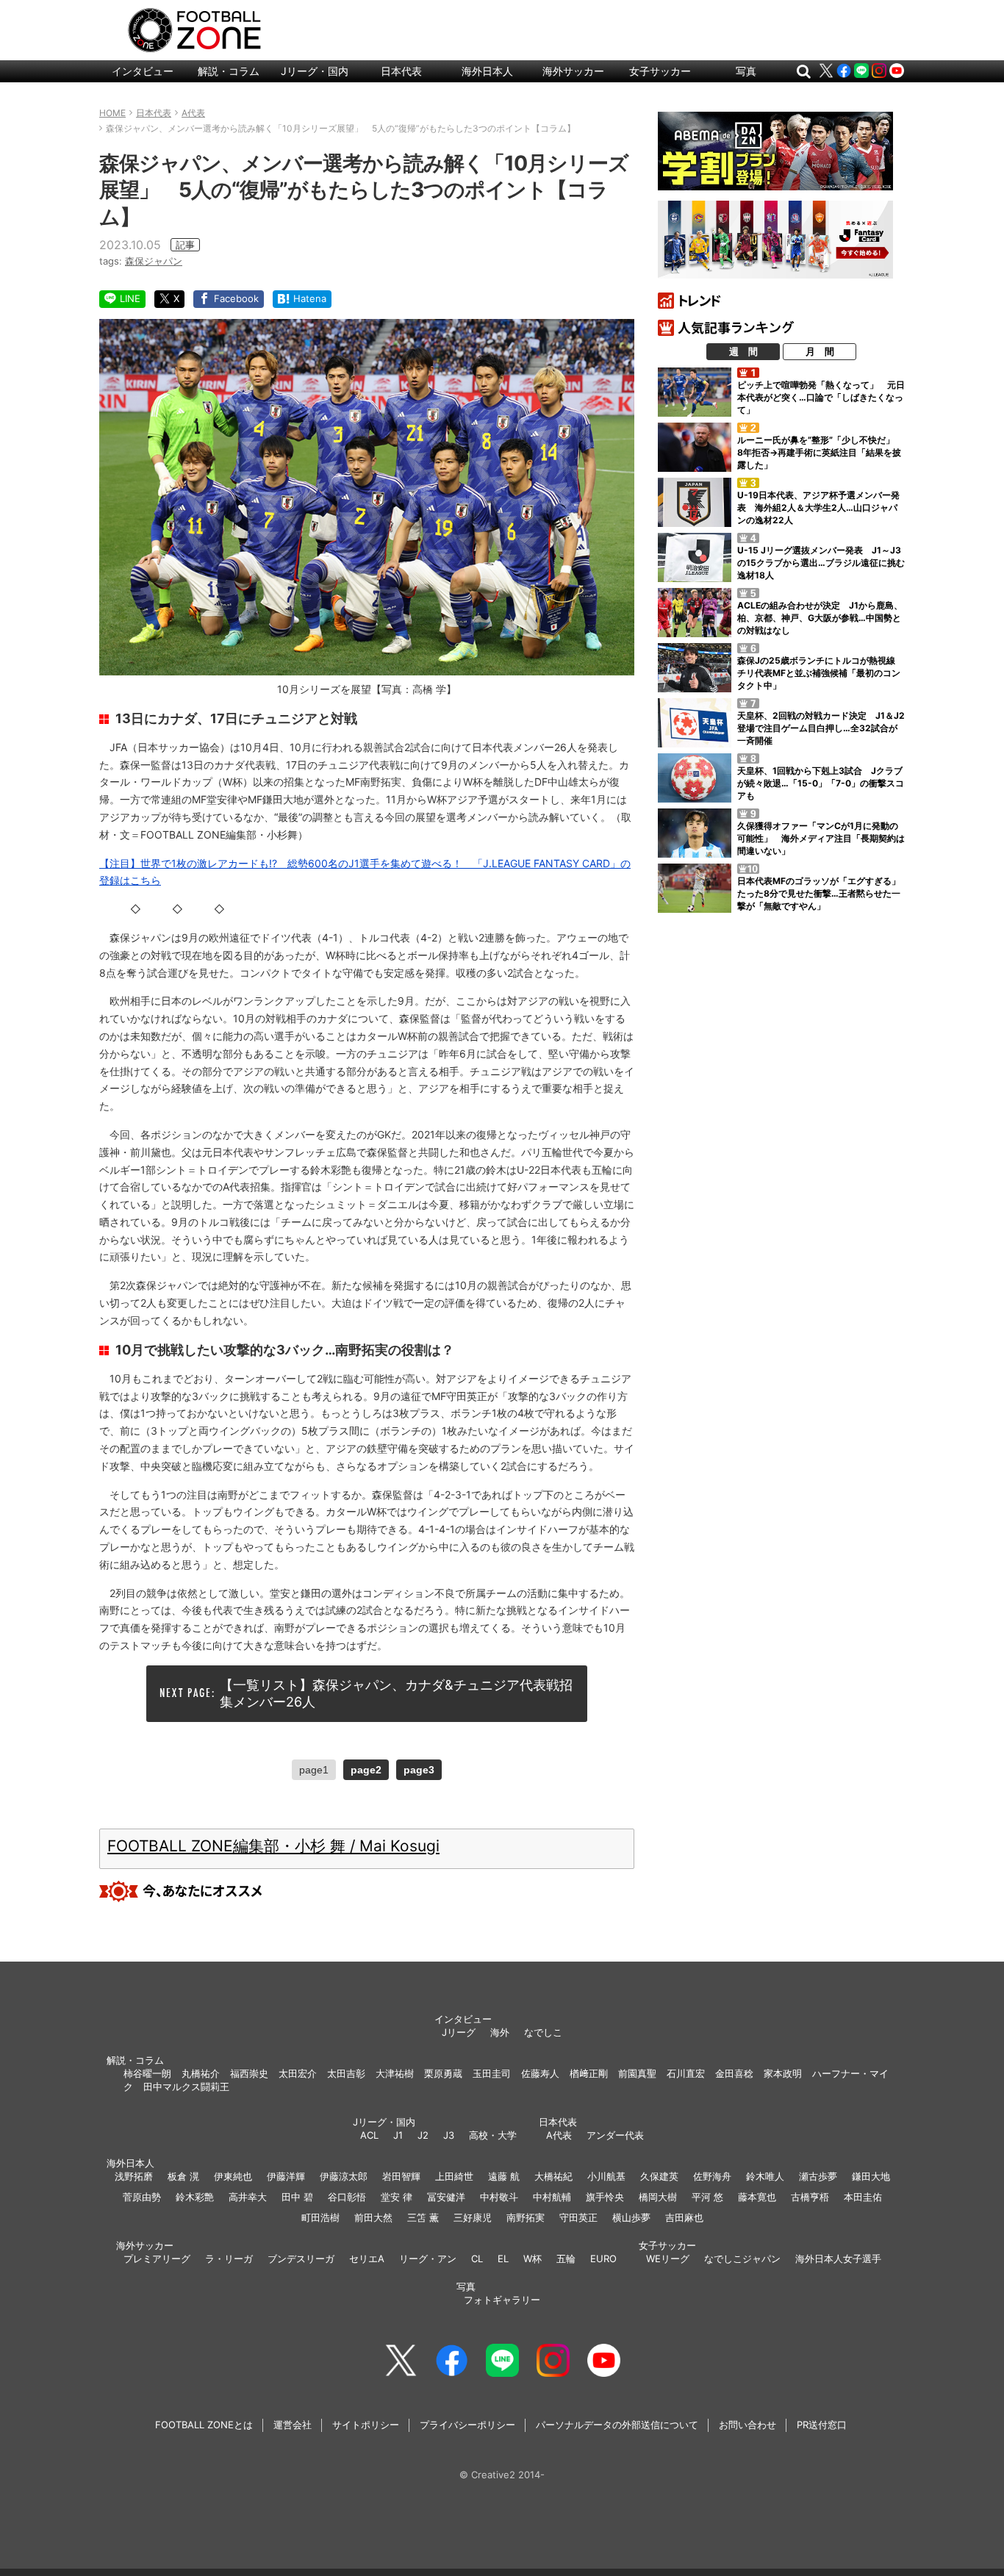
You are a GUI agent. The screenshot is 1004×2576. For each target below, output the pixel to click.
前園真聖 (637, 2073)
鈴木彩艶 (195, 2197)
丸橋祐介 (201, 2073)
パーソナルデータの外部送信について (617, 2425)
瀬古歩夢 (818, 2176)
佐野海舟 (712, 2176)
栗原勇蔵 (443, 2073)
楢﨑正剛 (589, 2073)
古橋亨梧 (810, 2197)
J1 (398, 2135)
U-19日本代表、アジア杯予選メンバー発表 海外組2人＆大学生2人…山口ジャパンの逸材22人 (818, 507)
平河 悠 (707, 2197)
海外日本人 (487, 71)
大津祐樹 (395, 2073)
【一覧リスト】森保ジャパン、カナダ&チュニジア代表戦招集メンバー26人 (396, 1693)
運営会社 (293, 2425)
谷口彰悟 (347, 2197)
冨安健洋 (446, 2197)
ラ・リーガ (229, 2259)
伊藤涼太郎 (344, 2176)
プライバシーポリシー (467, 2425)
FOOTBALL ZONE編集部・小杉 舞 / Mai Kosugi (273, 1846)
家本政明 (783, 2073)
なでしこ (543, 2032)
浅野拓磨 (134, 2176)
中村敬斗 (499, 2197)
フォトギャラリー (502, 2300)
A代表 (559, 2135)
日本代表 (401, 71)
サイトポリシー (366, 2425)
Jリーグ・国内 (315, 71)
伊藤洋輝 (286, 2176)
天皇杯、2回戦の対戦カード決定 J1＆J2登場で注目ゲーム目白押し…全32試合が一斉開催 (821, 728)
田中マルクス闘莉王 (186, 2087)
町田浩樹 (320, 2217)
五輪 (566, 2259)
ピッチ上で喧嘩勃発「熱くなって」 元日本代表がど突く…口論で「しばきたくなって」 (821, 397)
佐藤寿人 (540, 2073)
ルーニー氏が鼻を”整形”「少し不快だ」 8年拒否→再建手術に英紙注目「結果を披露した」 (820, 452)
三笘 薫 (423, 2217)
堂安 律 (397, 2197)
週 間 (743, 351)
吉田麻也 (684, 2217)
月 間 (820, 351)
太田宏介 (298, 2073)
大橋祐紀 (553, 2176)
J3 (449, 2135)
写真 (746, 71)
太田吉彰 (346, 2073)
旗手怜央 (605, 2197)
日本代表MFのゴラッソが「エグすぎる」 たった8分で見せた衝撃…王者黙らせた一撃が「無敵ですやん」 (823, 893)
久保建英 (659, 2176)
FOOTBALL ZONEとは (204, 2425)
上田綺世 (454, 2176)
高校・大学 (493, 2135)
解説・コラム (229, 71)
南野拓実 (526, 2217)
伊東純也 (233, 2176)
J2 (423, 2135)
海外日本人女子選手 (838, 2259)
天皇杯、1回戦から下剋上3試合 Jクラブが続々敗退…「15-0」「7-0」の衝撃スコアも (821, 783)
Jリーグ (459, 2032)
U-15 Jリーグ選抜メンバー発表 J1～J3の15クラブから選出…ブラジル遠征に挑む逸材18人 (821, 563)
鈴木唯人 (765, 2176)
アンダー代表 (615, 2135)
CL (477, 2259)
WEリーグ (668, 2259)
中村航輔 (552, 2197)
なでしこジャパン (742, 2259)
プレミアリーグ (157, 2259)
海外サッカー (573, 71)
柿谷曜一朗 (147, 2073)
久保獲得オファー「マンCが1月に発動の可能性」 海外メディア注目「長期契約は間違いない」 (821, 838)
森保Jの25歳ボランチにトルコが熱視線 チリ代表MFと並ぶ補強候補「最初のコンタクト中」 (821, 673)
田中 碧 (297, 2197)
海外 (500, 2032)
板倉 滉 (183, 2176)
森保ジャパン (154, 261)
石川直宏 (686, 2073)
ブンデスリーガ (301, 2259)
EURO (603, 2259)
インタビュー (143, 71)
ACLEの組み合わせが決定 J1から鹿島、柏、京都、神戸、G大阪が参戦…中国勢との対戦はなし (820, 618)
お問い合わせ (747, 2425)
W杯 (533, 2259)
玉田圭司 (492, 2073)
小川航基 (606, 2176)
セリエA (367, 2259)
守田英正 (578, 2217)
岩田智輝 (401, 2176)
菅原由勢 (142, 2197)
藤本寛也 (757, 2197)
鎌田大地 (871, 2176)
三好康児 (473, 2217)
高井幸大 (248, 2197)
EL (503, 2259)
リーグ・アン (428, 2259)
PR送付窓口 (822, 2425)
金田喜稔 (734, 2073)
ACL (369, 2135)
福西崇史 (249, 2073)
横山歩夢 (631, 2217)
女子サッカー (660, 71)
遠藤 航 (504, 2176)
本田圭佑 (863, 2197)
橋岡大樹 (658, 2197)
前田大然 (373, 2217)
